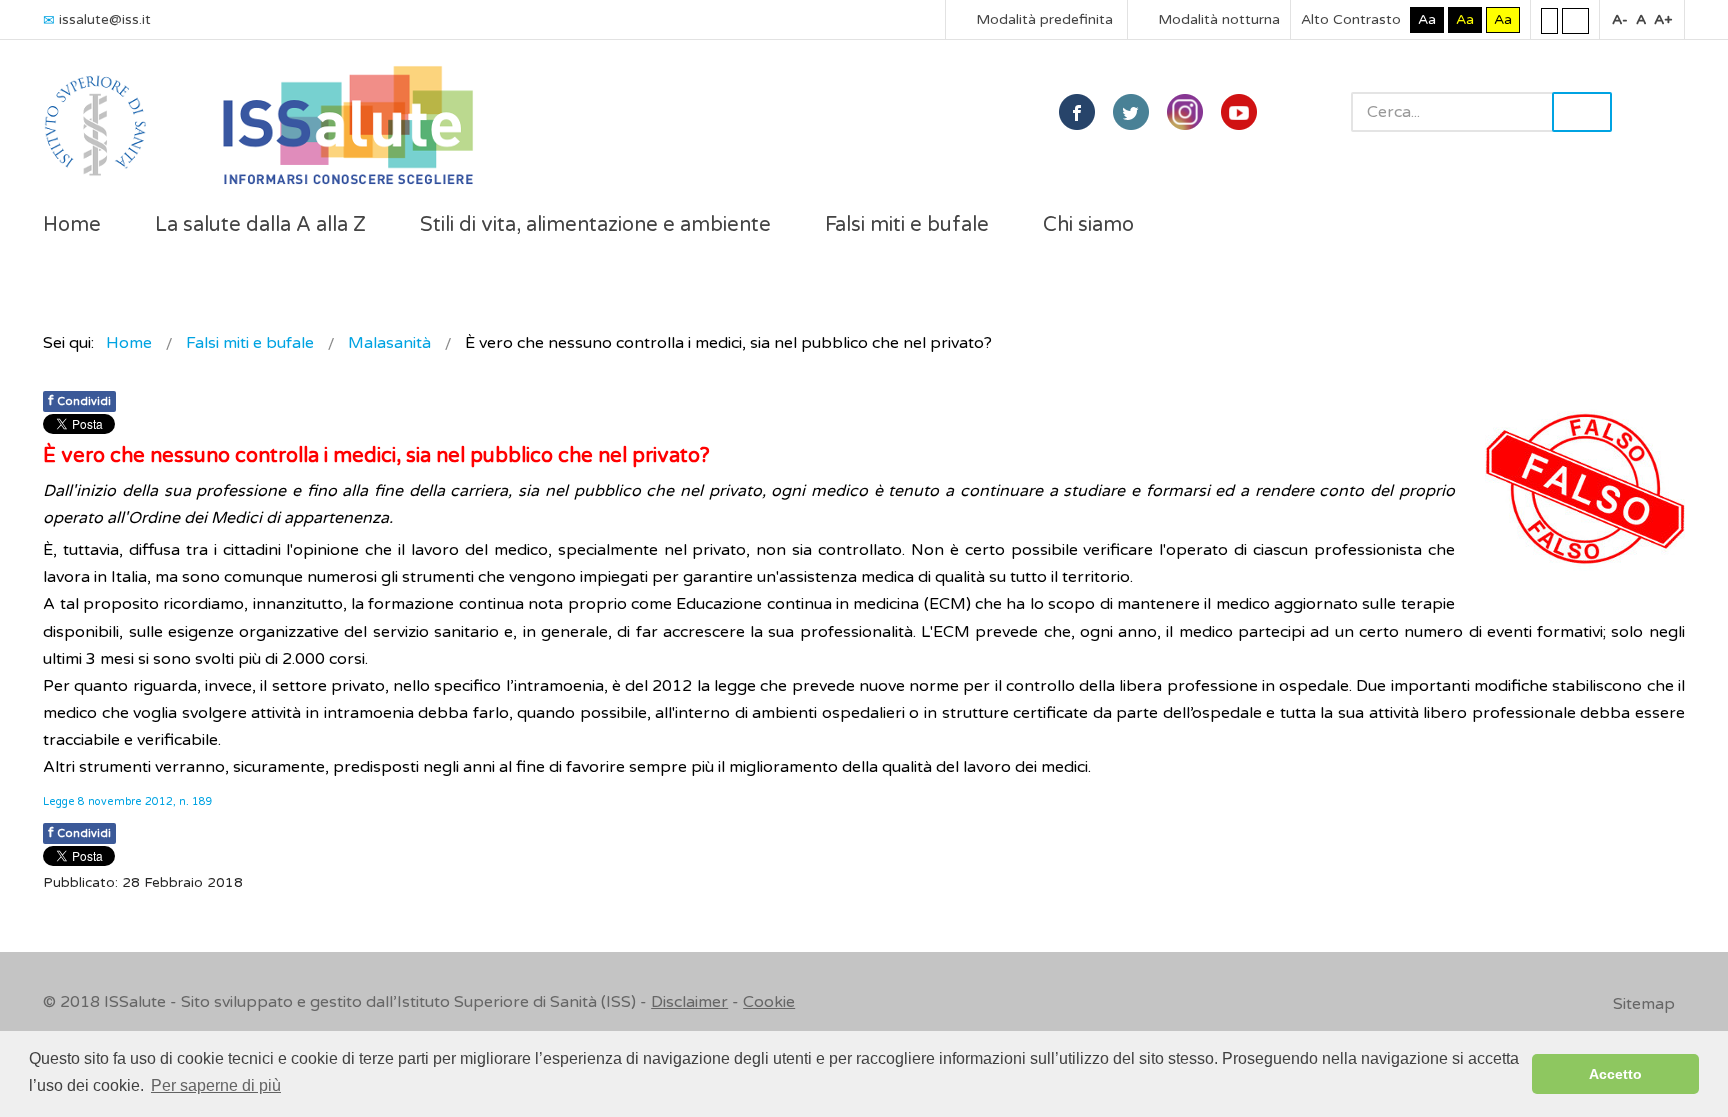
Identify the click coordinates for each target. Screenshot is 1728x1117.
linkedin (1185, 112)
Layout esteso (1575, 20)
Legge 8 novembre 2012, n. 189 (128, 801)
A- (1620, 19)
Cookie (769, 1002)
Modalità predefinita (1042, 19)
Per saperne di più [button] (216, 1085)
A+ (1663, 19)
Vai (1582, 112)
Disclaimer (689, 1002)
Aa (1427, 19)
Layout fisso (1549, 20)
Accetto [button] (1615, 1074)
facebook (1077, 112)
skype (1239, 112)
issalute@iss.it (105, 19)
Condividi (79, 400)
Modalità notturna (1217, 19)
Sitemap (1644, 1004)
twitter (1131, 112)
